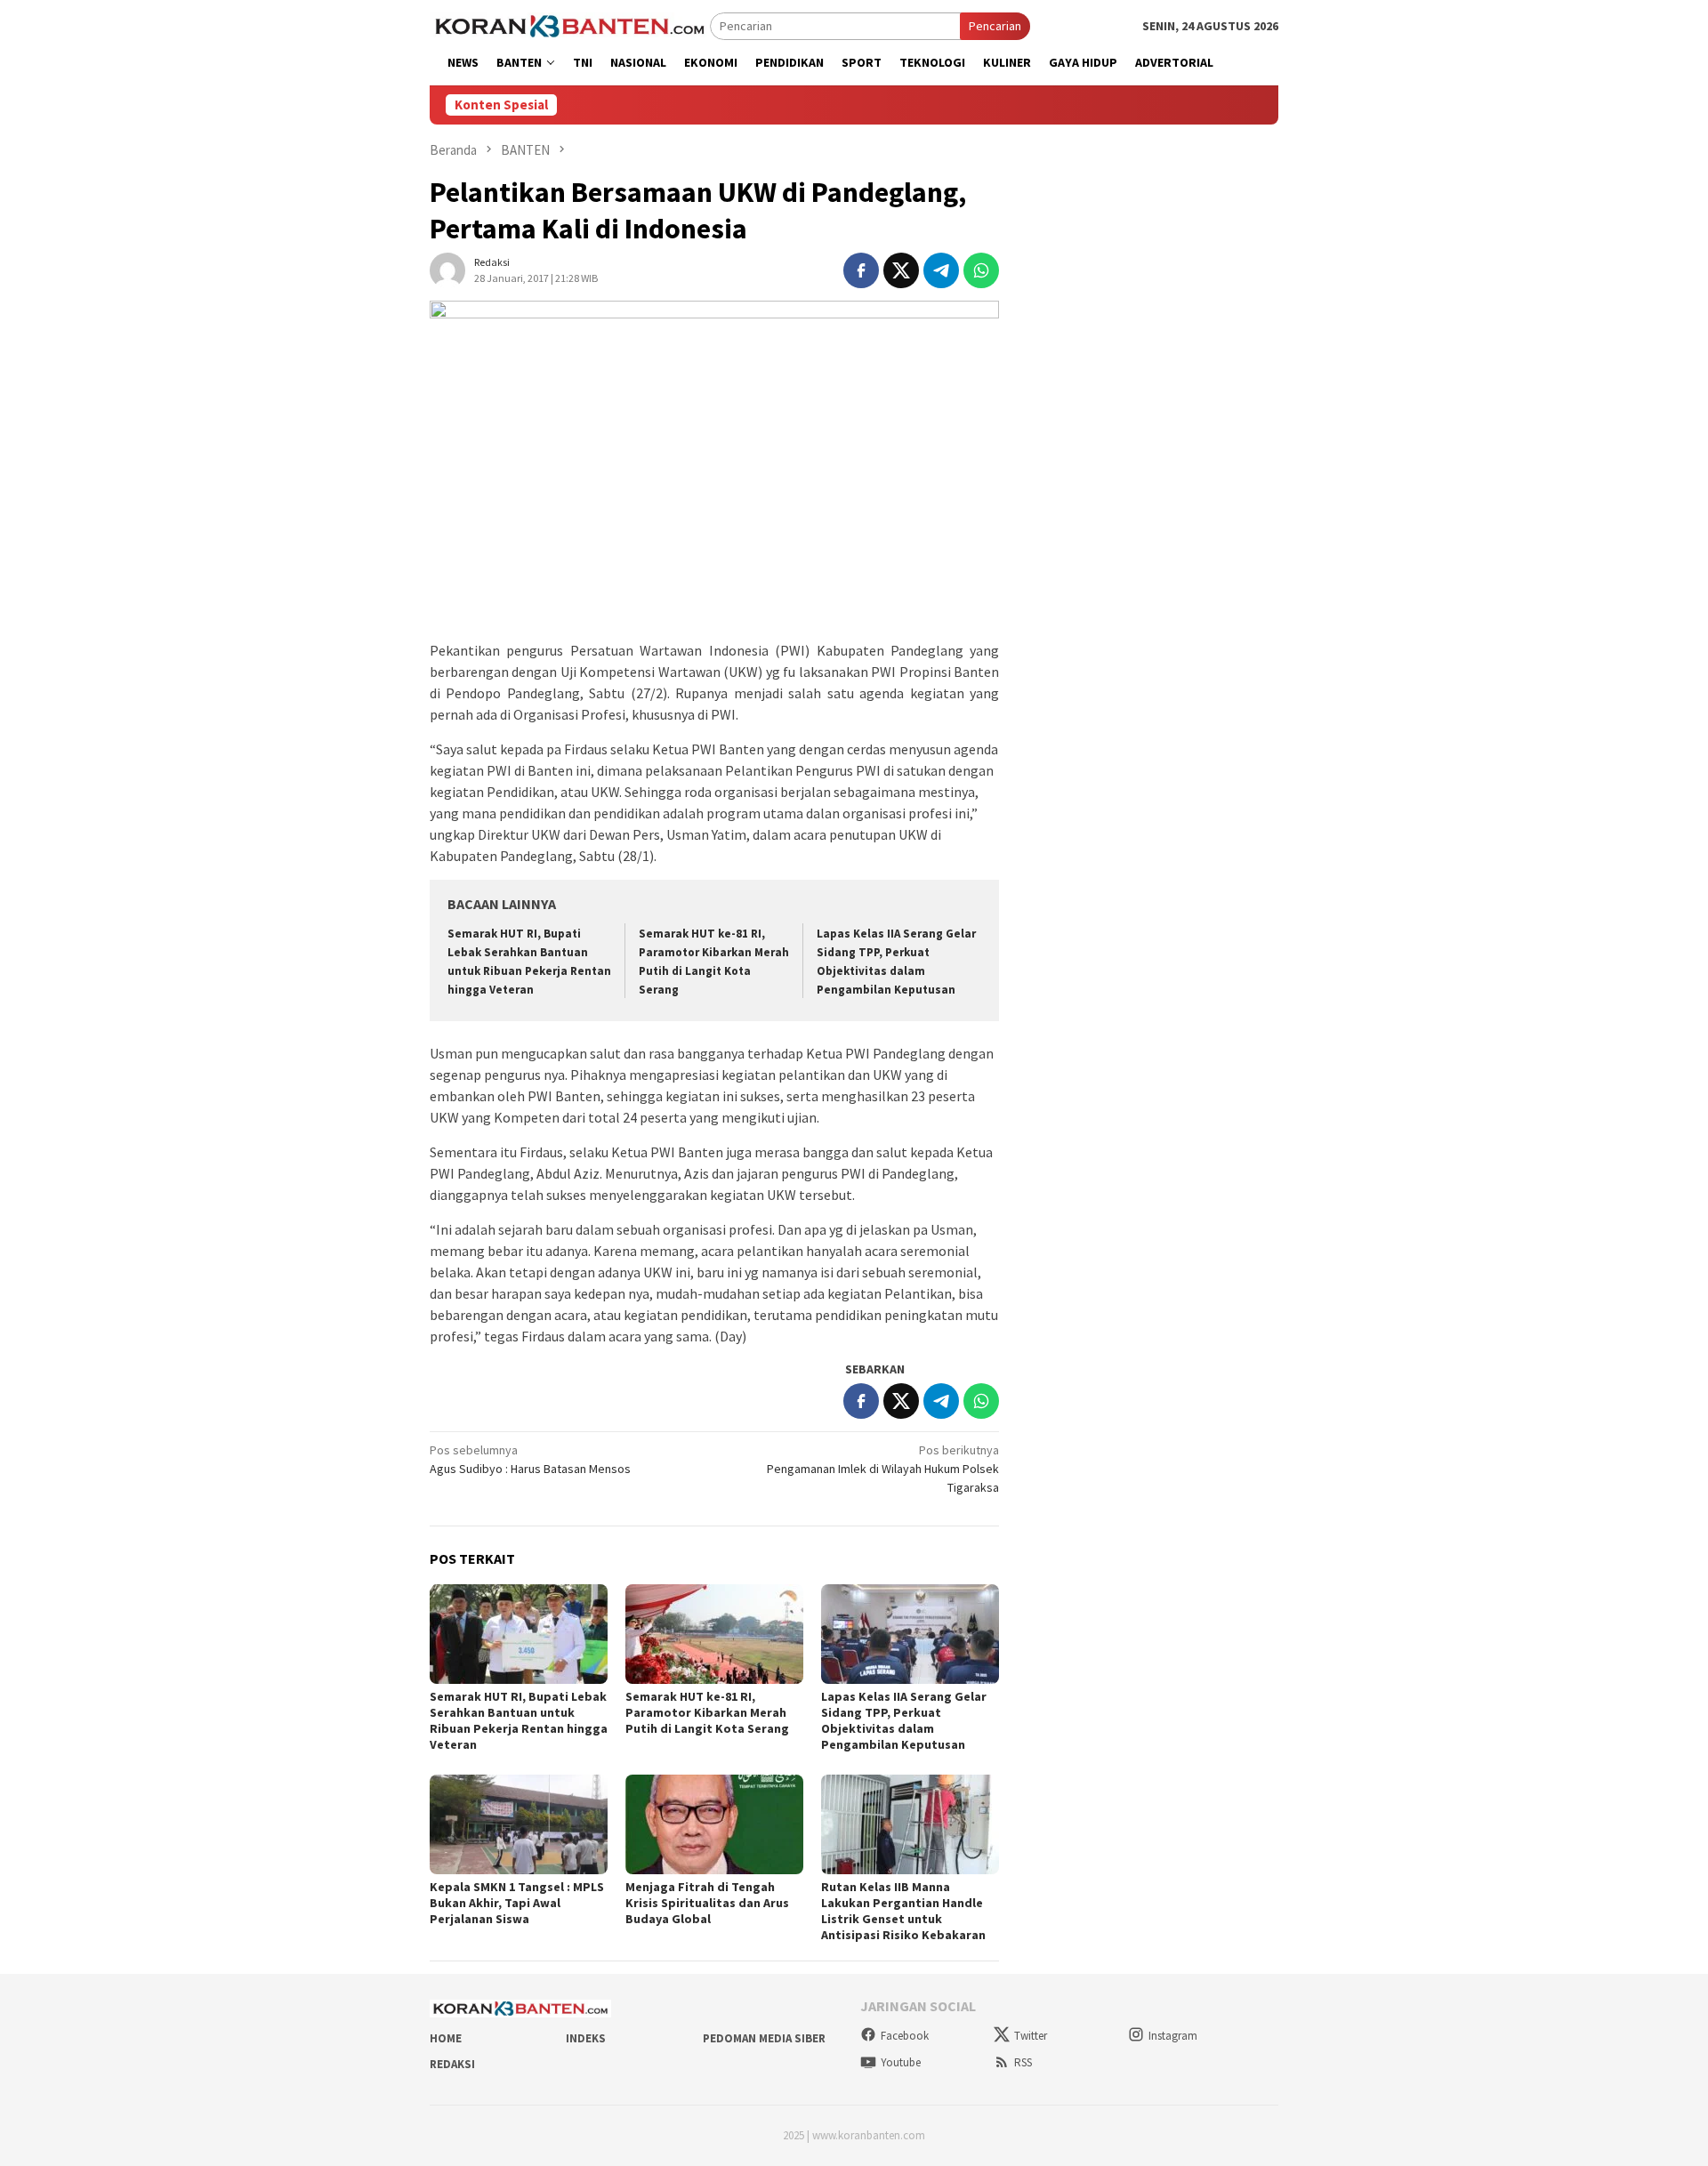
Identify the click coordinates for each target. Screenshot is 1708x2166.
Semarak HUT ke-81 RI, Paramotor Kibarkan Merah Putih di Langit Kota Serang (707, 1712)
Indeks (586, 2038)
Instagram (1173, 2036)
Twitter (1031, 2036)
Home (446, 2038)
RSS (1023, 2062)
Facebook (905, 2036)
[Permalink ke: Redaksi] (447, 269)
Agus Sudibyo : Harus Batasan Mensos (530, 1459)
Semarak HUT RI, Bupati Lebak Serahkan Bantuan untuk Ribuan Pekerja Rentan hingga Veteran (519, 1720)
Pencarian (995, 26)
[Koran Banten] (570, 25)
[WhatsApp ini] (981, 270)
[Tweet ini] (901, 270)
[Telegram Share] (941, 270)
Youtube (901, 2062)
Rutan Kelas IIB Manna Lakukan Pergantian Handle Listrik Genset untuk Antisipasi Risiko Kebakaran (903, 1911)
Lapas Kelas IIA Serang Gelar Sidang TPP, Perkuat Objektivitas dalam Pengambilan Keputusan (904, 1720)
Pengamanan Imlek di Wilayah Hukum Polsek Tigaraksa (883, 1469)
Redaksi (452, 2064)
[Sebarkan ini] (861, 270)
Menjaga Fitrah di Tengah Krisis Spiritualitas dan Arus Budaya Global (707, 1903)
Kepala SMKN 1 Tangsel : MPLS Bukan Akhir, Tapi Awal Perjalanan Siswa (517, 1903)
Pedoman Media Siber (764, 2038)
